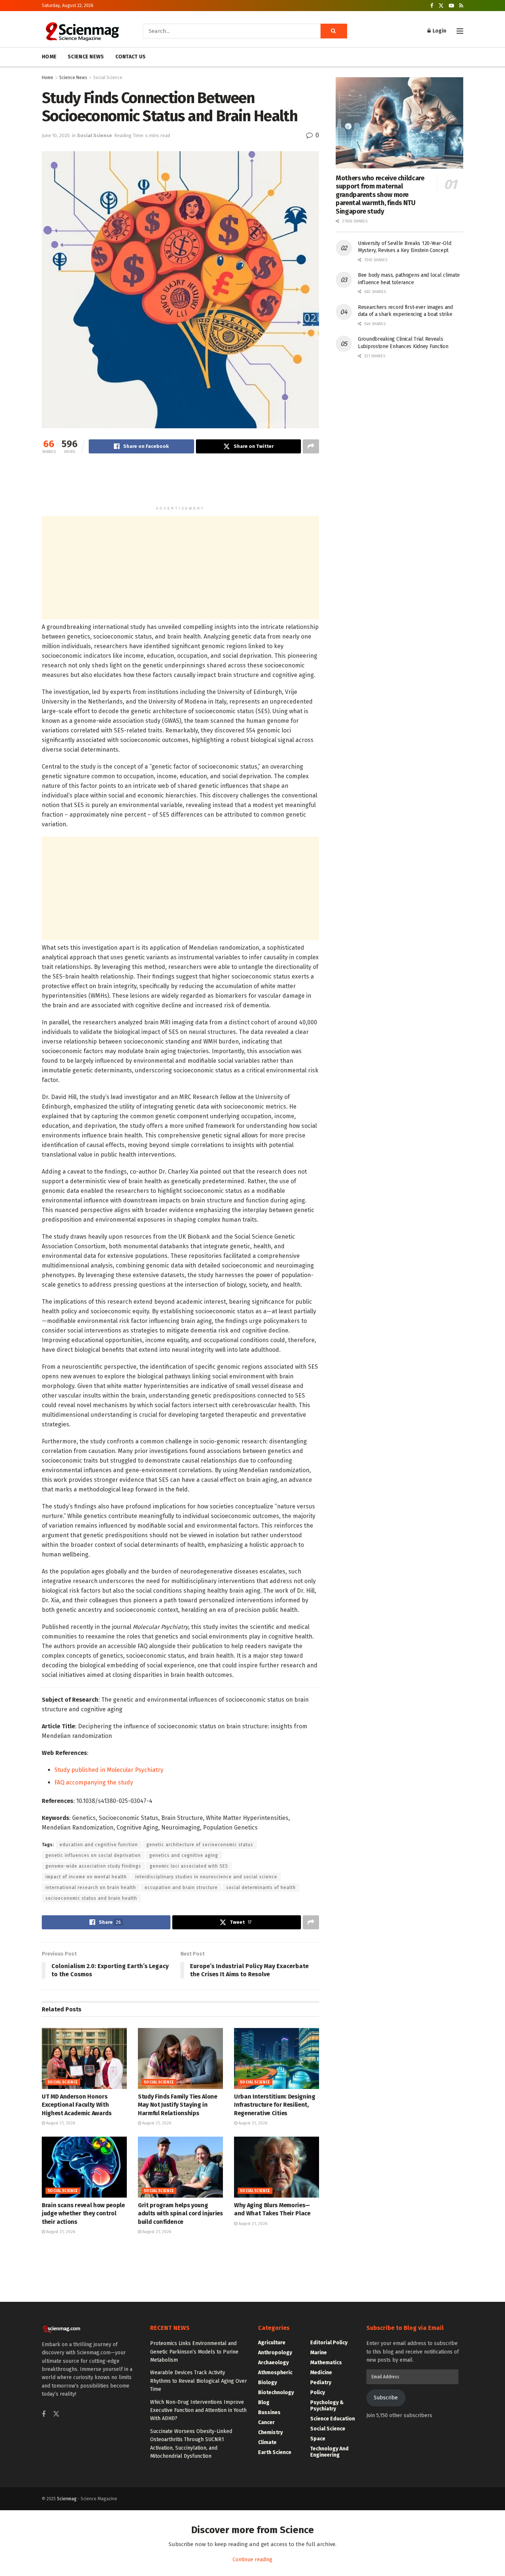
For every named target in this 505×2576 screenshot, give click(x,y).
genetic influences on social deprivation (93, 1855)
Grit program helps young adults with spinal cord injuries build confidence (180, 2213)
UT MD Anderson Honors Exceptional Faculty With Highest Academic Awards (77, 2105)
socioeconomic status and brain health (91, 1898)
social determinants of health (261, 1888)
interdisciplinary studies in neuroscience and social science (206, 1877)
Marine (318, 2353)
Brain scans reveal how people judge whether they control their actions (83, 2213)
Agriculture (272, 2343)
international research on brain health (91, 1888)
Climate (267, 2442)
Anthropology (275, 2353)
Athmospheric (275, 2373)
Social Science (108, 78)
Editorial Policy (329, 2343)
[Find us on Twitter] (441, 6)
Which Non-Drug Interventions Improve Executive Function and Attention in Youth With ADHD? (198, 2410)
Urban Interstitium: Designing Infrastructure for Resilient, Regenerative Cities (275, 2105)
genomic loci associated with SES (189, 1866)
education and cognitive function (99, 1845)
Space (318, 2439)
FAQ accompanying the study (94, 1782)
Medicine (321, 2373)
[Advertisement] (180, 483)
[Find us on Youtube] (451, 6)
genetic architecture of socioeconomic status (200, 1845)
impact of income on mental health (86, 1877)
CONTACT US (131, 57)
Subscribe (386, 2398)
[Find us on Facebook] (432, 6)
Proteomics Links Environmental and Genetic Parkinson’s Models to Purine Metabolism (194, 2352)
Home (48, 78)
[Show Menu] (460, 31)
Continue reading (253, 2560)
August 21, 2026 (60, 2123)
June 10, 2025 (56, 135)
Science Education (333, 2419)
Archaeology (273, 2363)
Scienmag (67, 2499)
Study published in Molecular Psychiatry (109, 1770)
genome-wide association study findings (93, 1866)
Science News (73, 78)
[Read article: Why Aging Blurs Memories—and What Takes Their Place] (277, 2167)
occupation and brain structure (181, 1888)
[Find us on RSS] (461, 6)
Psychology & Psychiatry (327, 2406)
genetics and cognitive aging (184, 1855)
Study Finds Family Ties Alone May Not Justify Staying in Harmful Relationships (178, 2105)
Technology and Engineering (329, 2452)
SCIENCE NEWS (86, 57)
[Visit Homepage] (82, 31)
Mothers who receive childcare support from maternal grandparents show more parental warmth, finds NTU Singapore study (380, 195)
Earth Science (275, 2452)
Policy (318, 2393)
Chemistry (270, 2432)
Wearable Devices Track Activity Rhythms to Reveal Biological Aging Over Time (199, 2381)
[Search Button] (334, 31)
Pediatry (321, 2383)
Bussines (269, 2412)
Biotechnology (276, 2393)
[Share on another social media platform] (311, 446)
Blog (264, 2403)
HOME (49, 57)
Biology (267, 2383)
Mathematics (326, 2363)
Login (439, 31)
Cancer (266, 2422)
